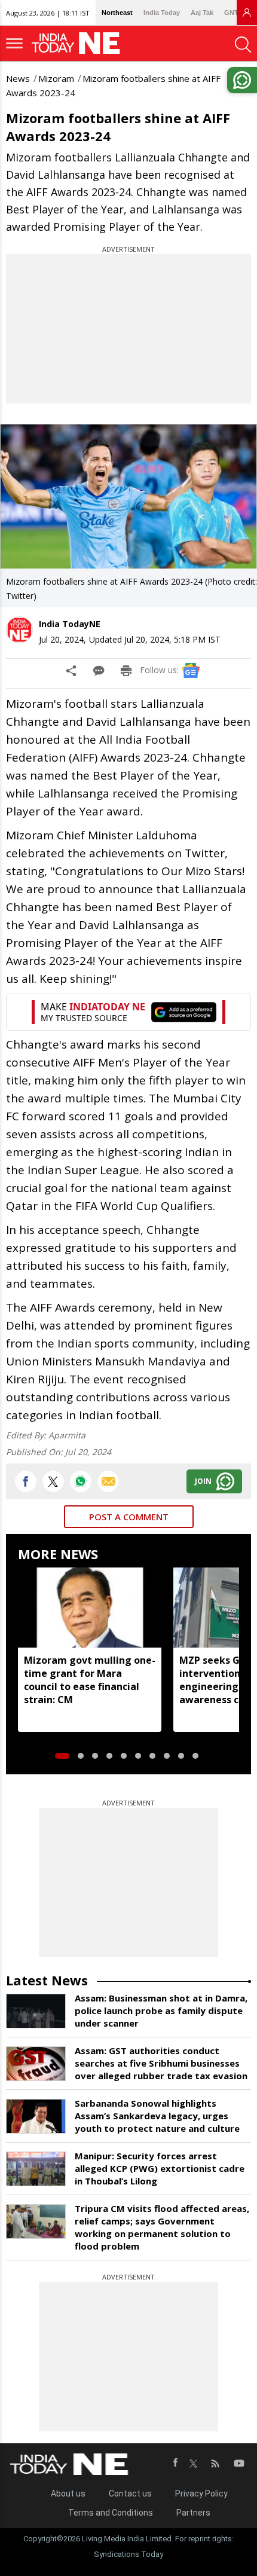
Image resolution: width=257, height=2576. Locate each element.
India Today (162, 13)
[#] (81, 1481)
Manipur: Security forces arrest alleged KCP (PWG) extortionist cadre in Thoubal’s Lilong (160, 2168)
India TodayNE (70, 624)
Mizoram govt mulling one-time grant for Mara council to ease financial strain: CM (90, 1680)
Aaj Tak (202, 13)
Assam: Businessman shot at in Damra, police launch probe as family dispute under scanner (161, 2010)
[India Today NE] (79, 43)
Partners (193, 2513)
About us (68, 2494)
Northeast (117, 13)
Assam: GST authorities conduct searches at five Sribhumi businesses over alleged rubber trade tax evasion (161, 2063)
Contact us (130, 2494)
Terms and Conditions (111, 2513)
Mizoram (56, 78)
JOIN (203, 1481)
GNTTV (235, 13)
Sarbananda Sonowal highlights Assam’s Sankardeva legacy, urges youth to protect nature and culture (157, 2116)
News (18, 78)
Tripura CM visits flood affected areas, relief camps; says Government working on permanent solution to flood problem (162, 2227)
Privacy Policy (201, 2494)
